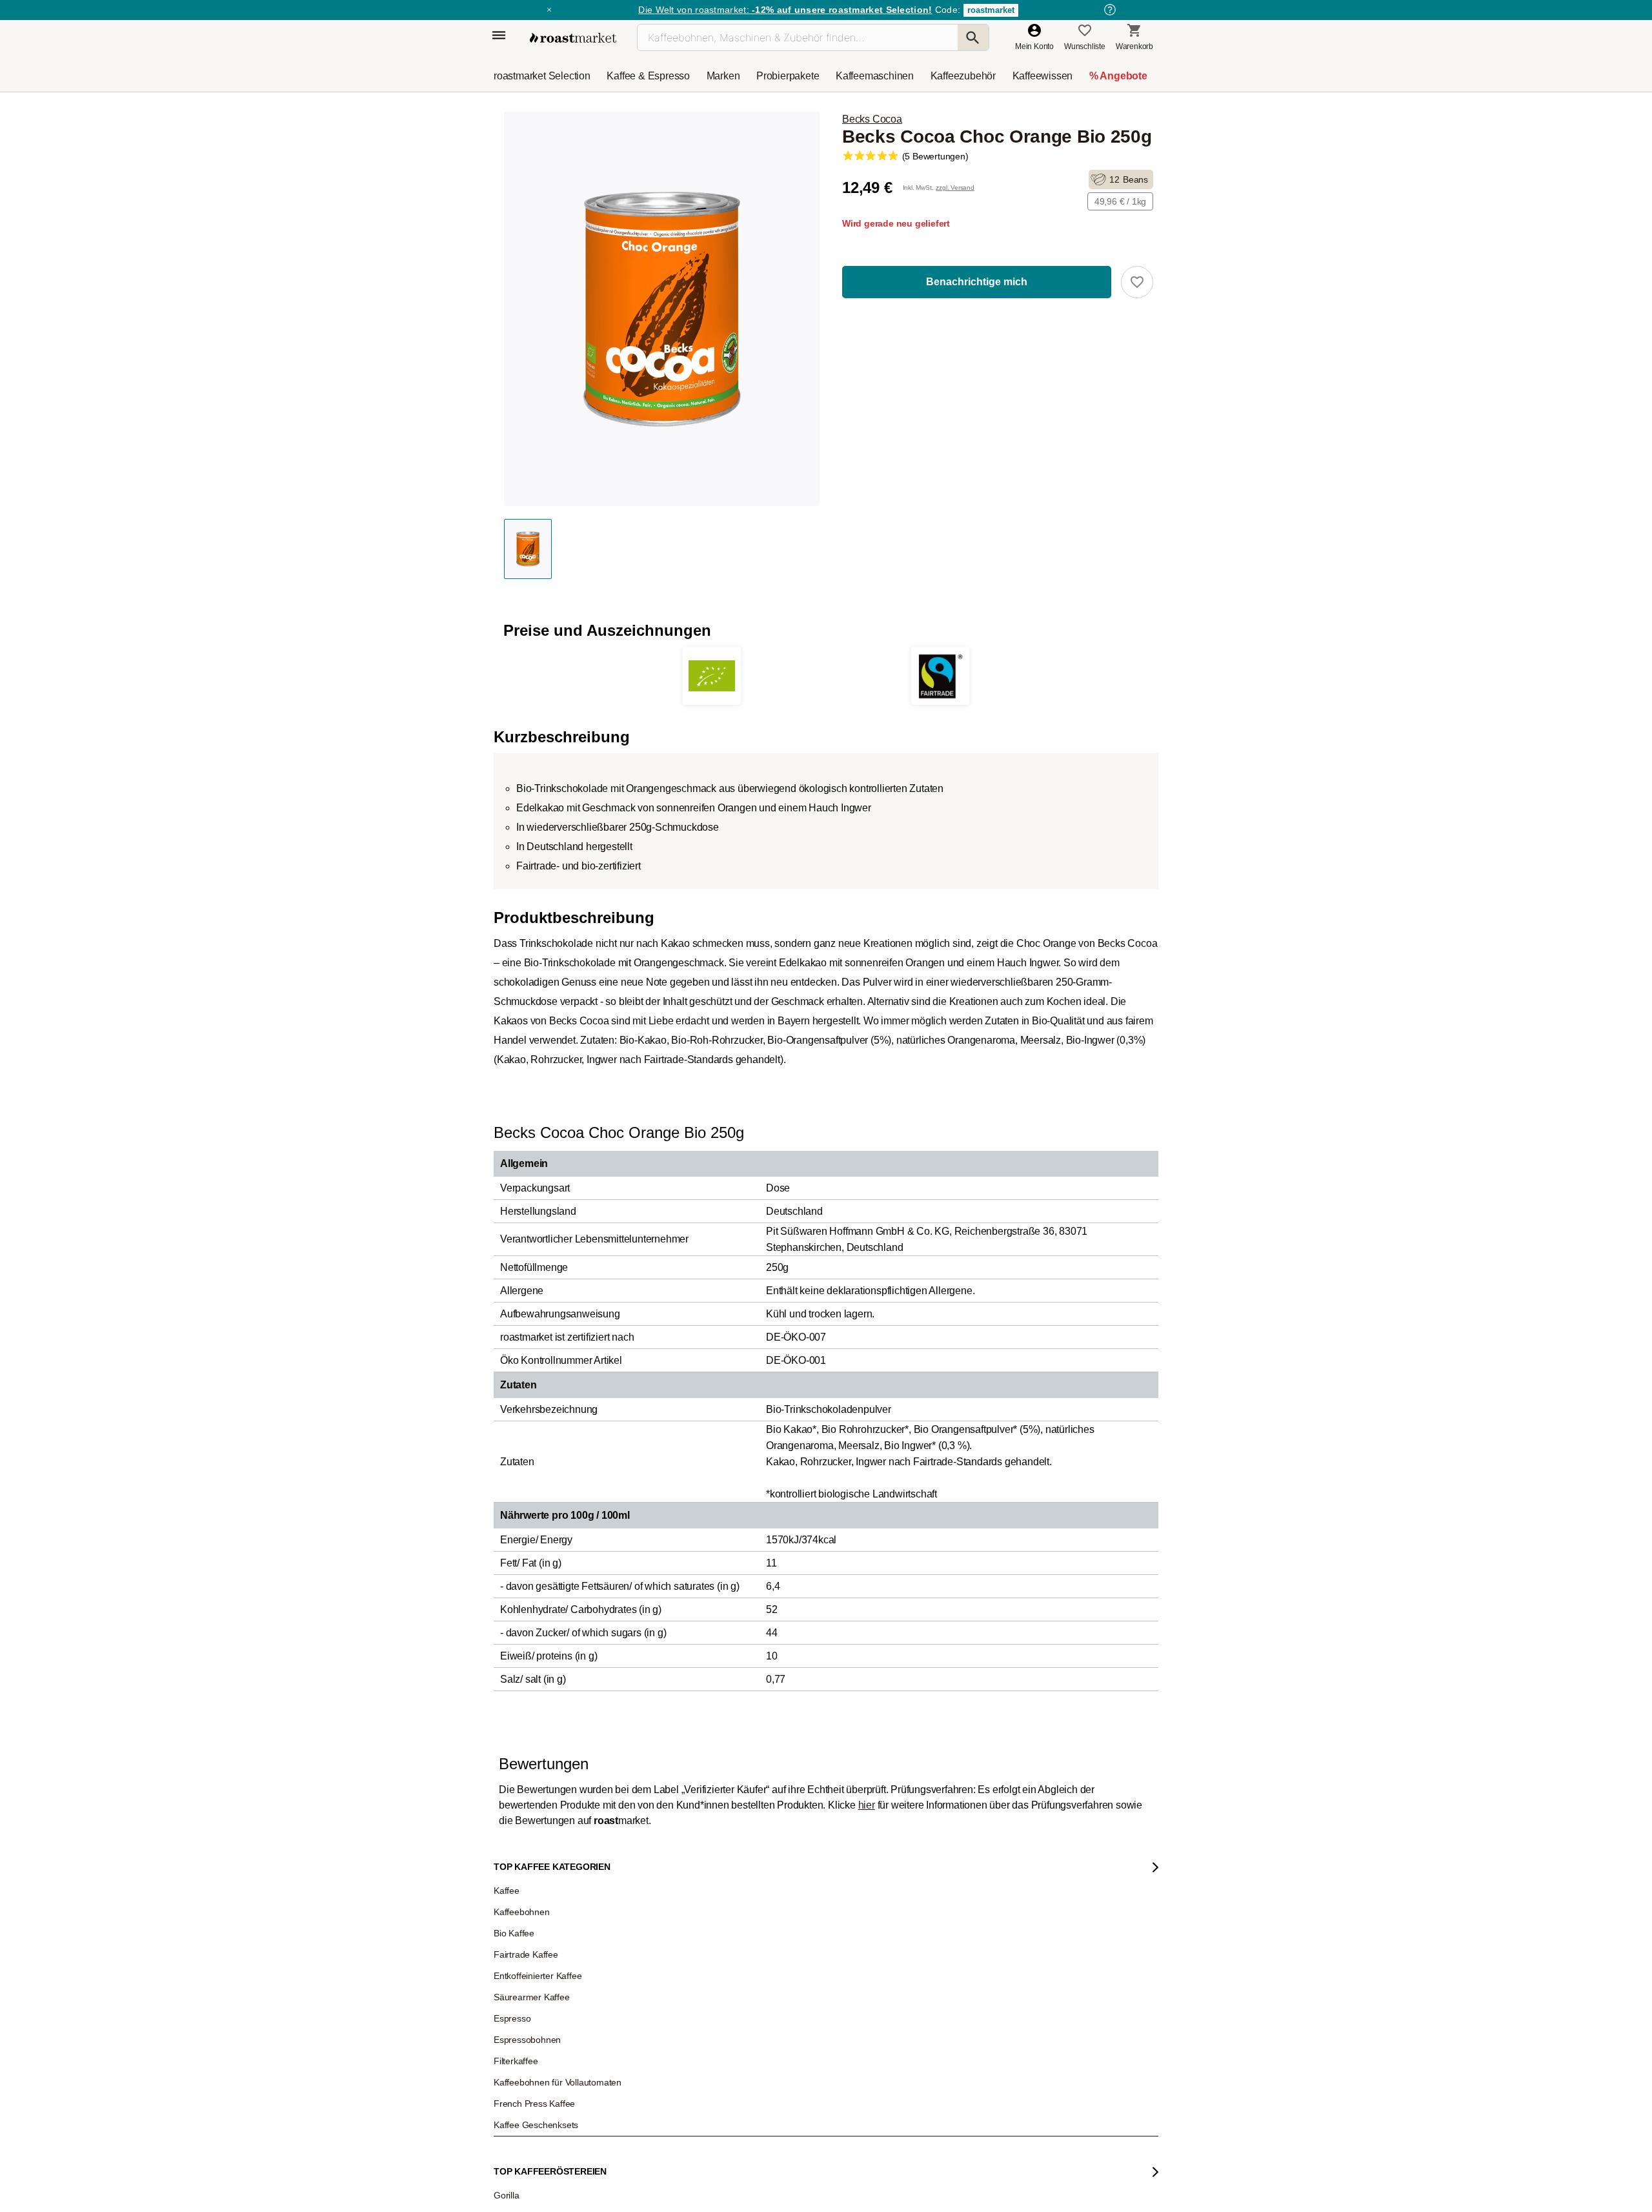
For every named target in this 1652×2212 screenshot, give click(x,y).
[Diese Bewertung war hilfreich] (1043, 2200)
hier (867, 1805)
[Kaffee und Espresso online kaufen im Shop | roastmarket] (573, 38)
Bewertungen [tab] (610, 1856)
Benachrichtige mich (977, 282)
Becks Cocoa (872, 119)
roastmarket (991, 10)
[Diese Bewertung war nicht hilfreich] (1065, 2201)
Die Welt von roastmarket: (785, 10)
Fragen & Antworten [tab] (676, 1860)
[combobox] (630, 2020)
